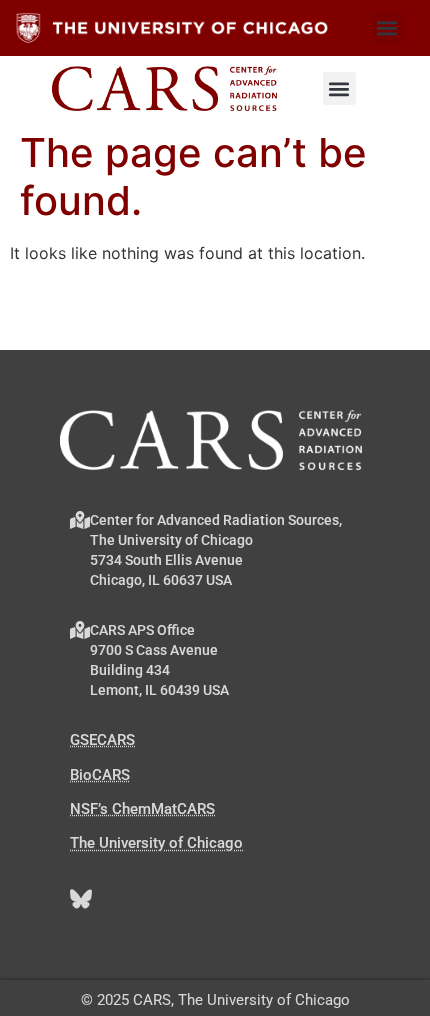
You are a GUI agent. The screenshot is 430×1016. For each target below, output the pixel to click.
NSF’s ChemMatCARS (142, 809)
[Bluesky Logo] (81, 899)
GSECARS (102, 740)
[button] (387, 28)
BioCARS (100, 775)
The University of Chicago (156, 843)
